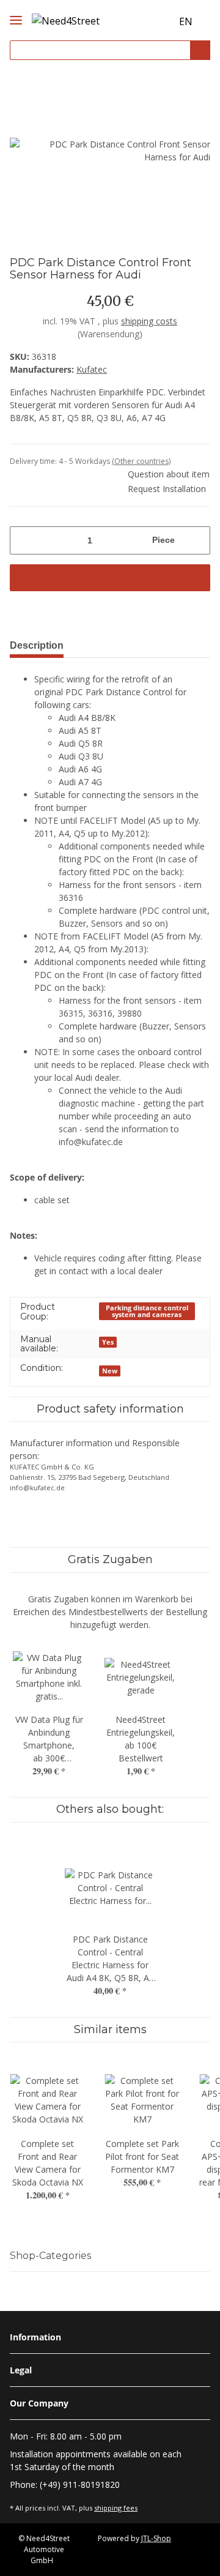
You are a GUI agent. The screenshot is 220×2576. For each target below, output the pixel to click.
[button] (139, 22)
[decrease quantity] (24, 540)
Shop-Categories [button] (50, 2256)
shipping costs (149, 321)
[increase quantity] (196, 540)
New (110, 1371)
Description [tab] (37, 645)
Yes (108, 1342)
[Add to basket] (110, 578)
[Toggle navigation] (16, 10)
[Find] (200, 50)
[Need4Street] (66, 19)
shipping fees (116, 2508)
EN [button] (186, 21)
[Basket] (161, 22)
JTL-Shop (156, 2538)
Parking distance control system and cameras (147, 1311)
